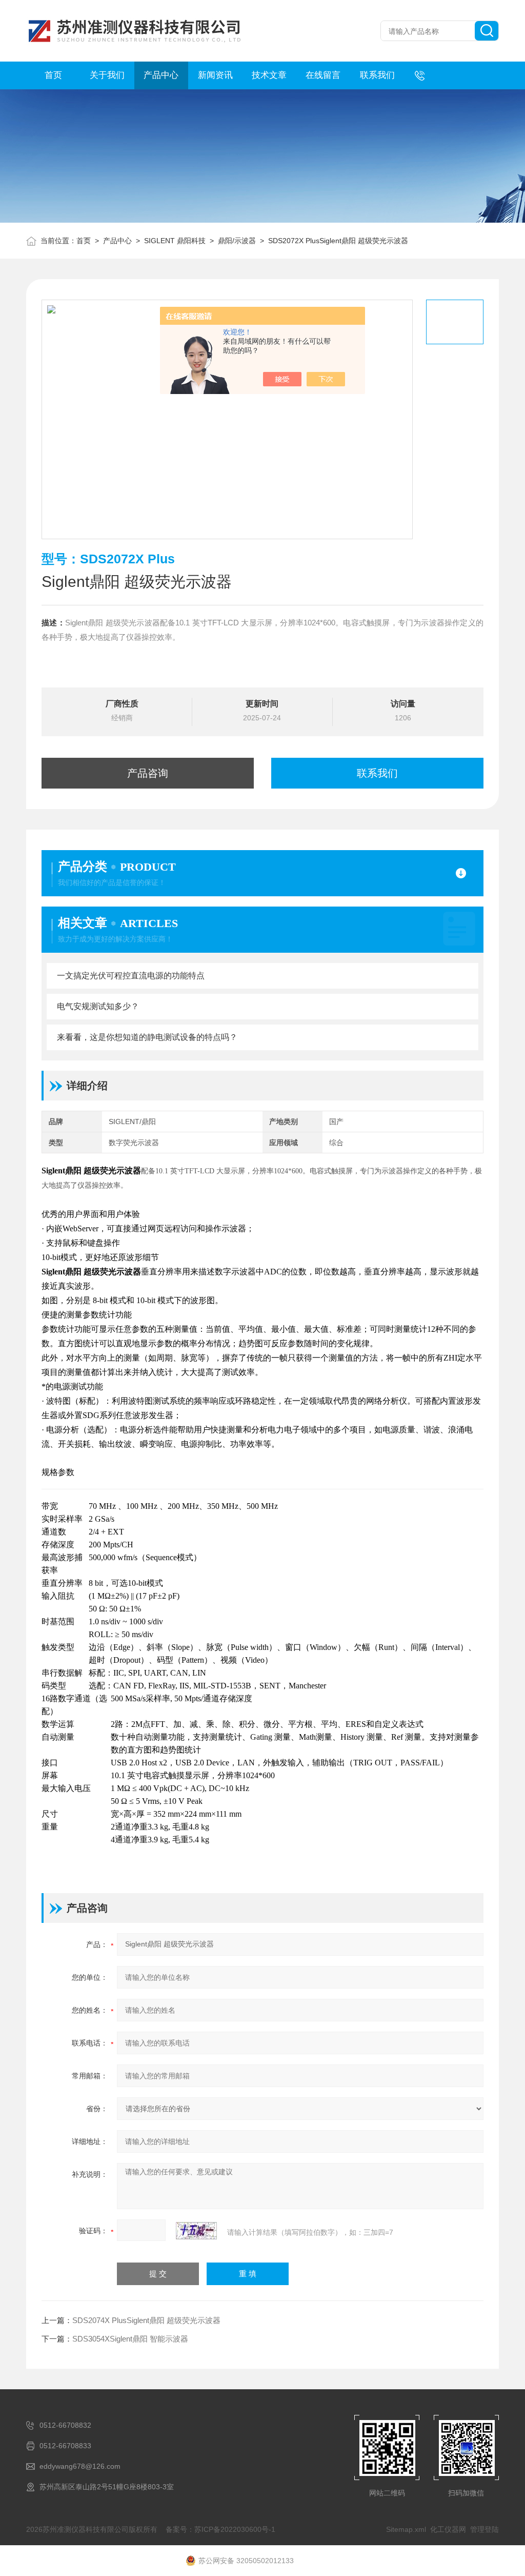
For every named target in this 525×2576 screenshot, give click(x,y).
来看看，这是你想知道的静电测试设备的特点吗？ (147, 1037)
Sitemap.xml (406, 2529)
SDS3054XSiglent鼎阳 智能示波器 (130, 2339)
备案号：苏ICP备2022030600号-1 (220, 2529)
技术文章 (269, 75)
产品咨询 (148, 773)
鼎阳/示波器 (237, 241)
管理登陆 (484, 2529)
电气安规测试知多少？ (98, 1006)
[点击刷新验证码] (196, 2231)
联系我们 (377, 75)
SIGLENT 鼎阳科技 (175, 241)
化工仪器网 (448, 2529)
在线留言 (323, 75)
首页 (53, 75)
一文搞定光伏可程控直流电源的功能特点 (131, 976)
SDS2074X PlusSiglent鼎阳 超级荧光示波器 (146, 2320)
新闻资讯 (215, 75)
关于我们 (107, 75)
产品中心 (161, 75)
